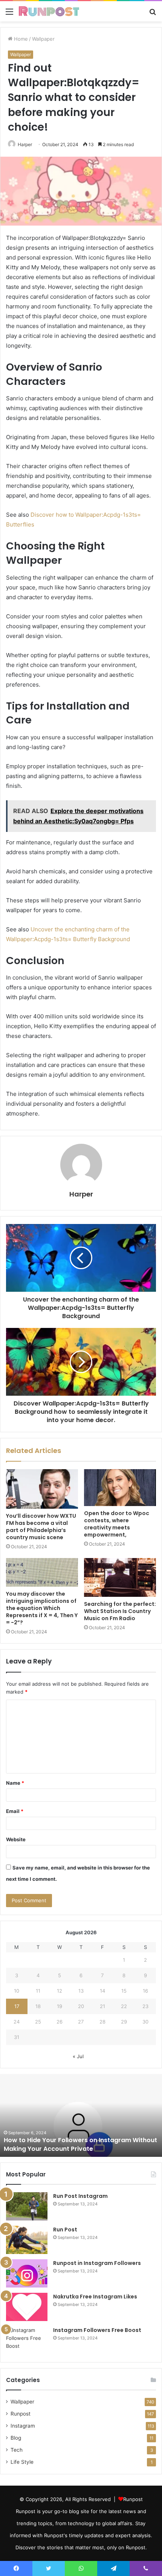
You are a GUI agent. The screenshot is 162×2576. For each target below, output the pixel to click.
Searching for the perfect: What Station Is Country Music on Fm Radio (120, 1611)
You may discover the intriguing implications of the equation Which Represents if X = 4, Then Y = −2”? (42, 1608)
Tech (17, 2450)
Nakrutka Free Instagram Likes (95, 2297)
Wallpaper (43, 39)
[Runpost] (49, 11)
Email (15, 1811)
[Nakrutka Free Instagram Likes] (27, 2307)
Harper (81, 1194)
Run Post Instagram (80, 2196)
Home (20, 39)
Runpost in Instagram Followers (97, 2263)
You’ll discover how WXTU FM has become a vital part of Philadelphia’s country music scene (41, 1527)
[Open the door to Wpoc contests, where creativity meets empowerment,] (120, 1488)
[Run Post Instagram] (27, 2206)
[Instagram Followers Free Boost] (27, 2340)
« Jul (78, 2056)
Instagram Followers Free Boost (97, 2330)
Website (16, 1839)
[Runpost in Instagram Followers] (27, 2273)
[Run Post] (27, 2240)
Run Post (65, 2230)
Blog (16, 2438)
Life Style (22, 2462)
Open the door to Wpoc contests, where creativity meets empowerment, (117, 1524)
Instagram (23, 2426)
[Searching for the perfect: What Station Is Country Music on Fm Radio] (120, 1577)
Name (15, 1783)
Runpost (21, 2414)
